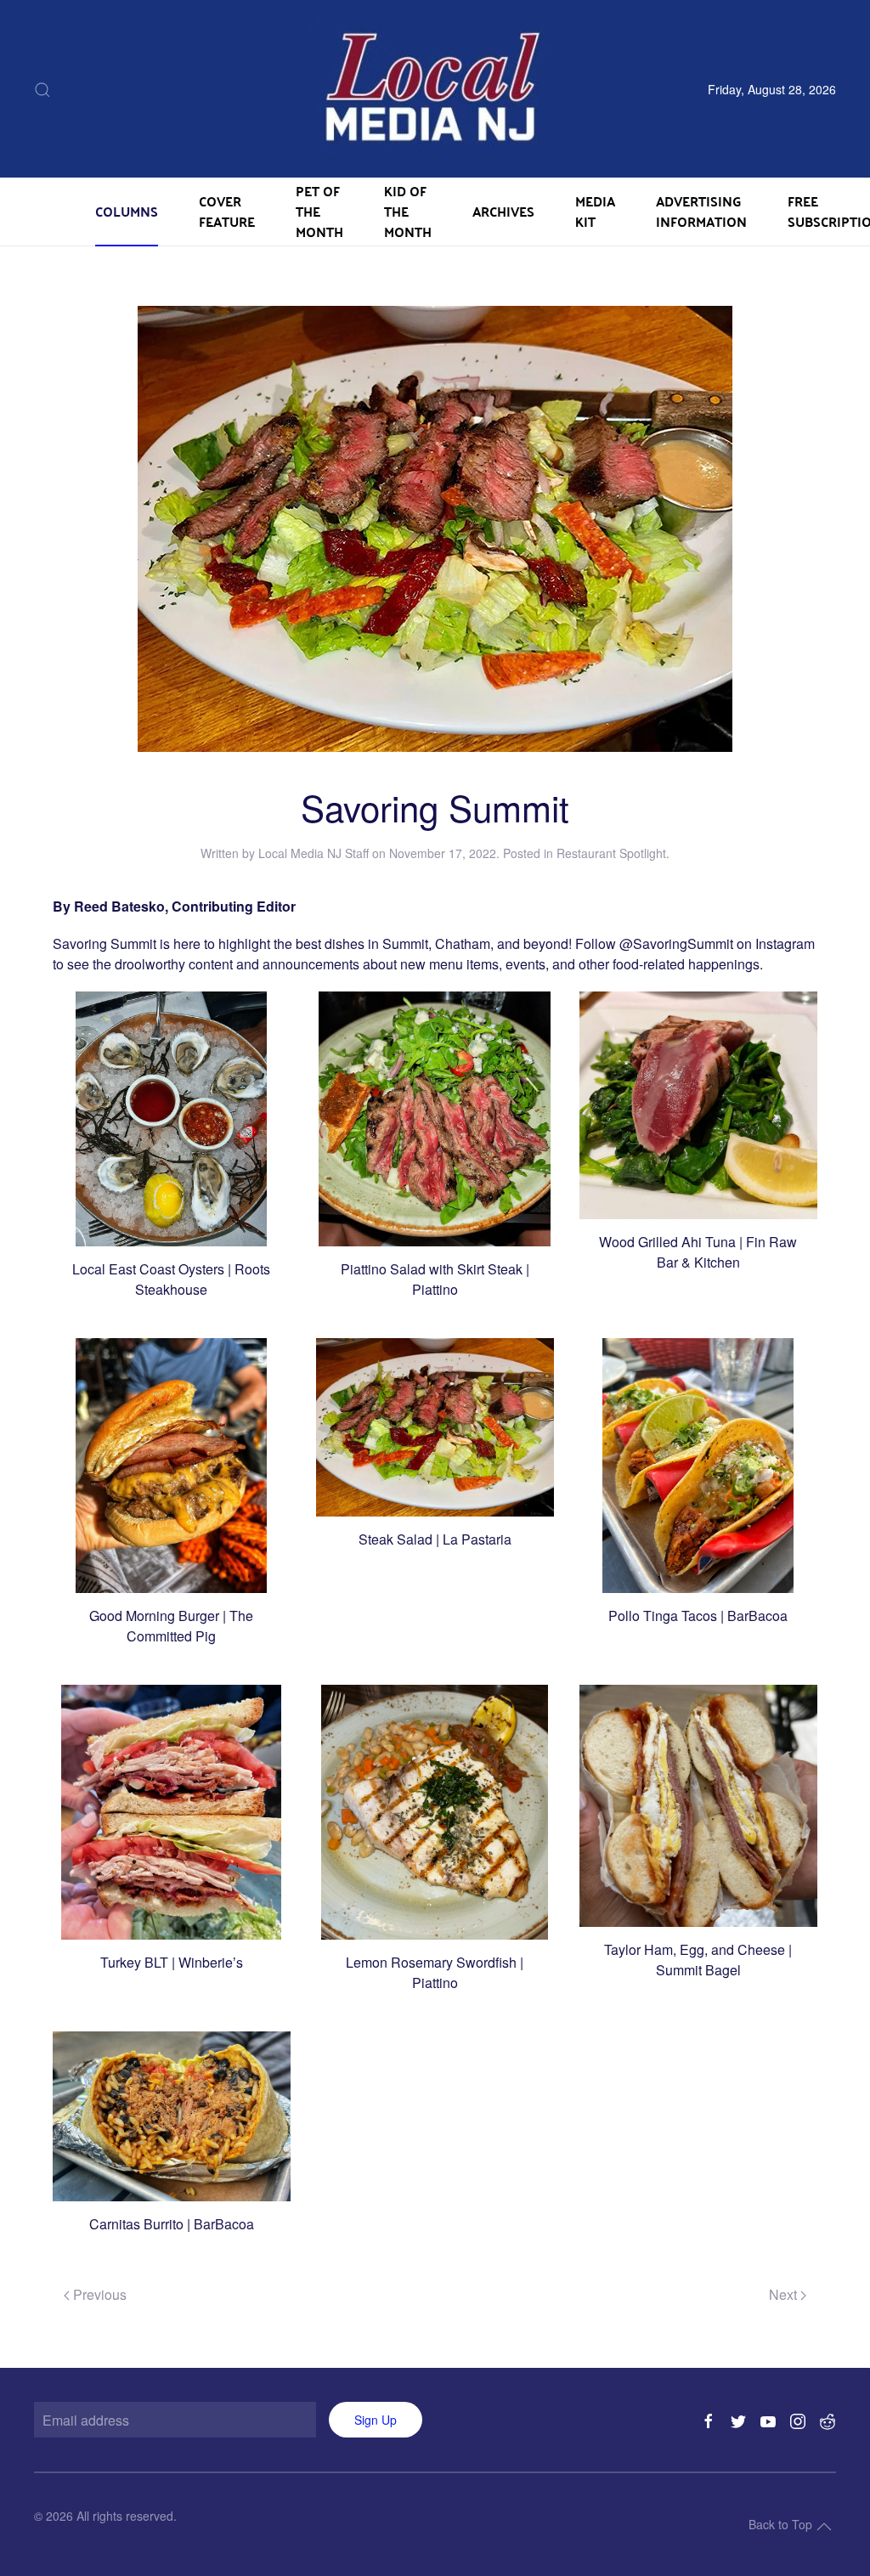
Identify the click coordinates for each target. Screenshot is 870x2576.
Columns (127, 211)
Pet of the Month (319, 211)
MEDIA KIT (595, 211)
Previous (98, 2294)
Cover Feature (227, 211)
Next (785, 2294)
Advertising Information (701, 211)
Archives (503, 211)
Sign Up (376, 2420)
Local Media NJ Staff (314, 853)
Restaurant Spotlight (611, 853)
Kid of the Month (408, 211)
